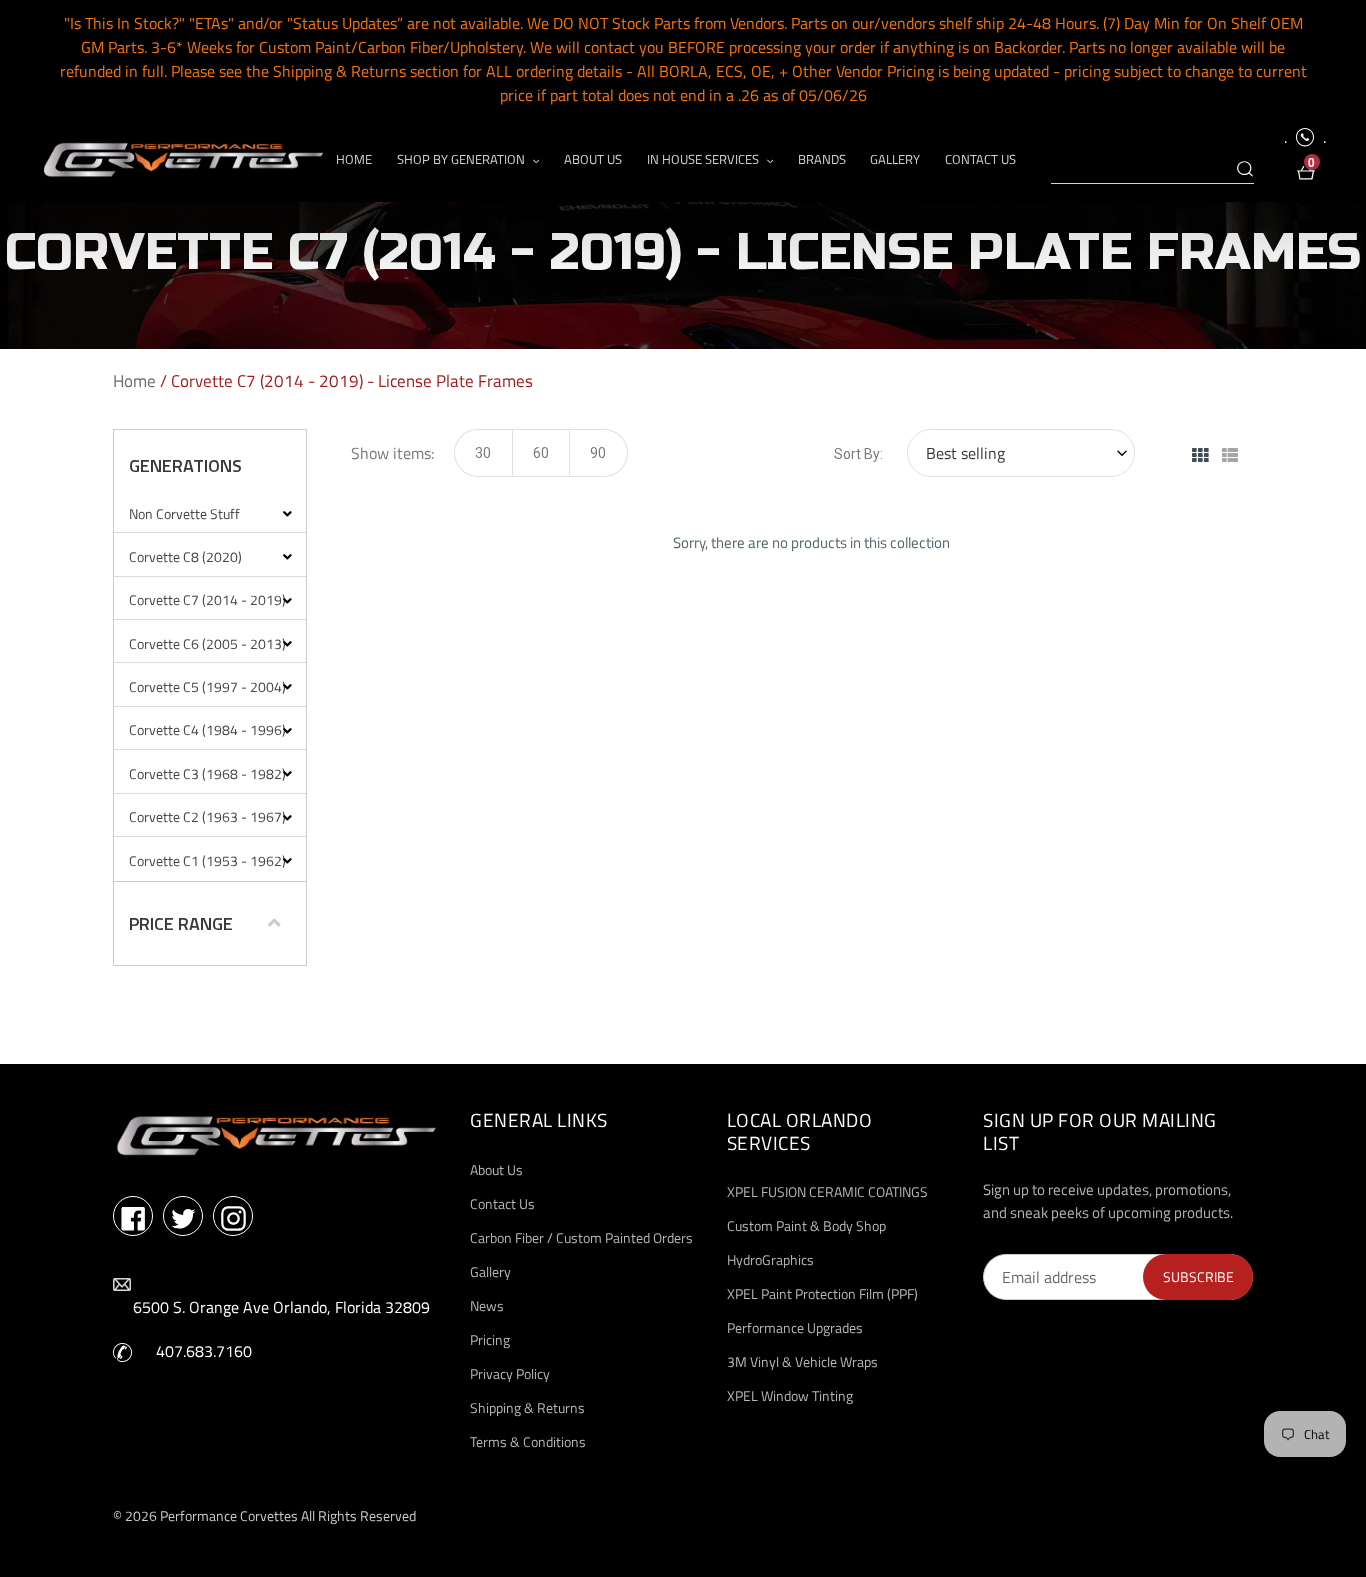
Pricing (490, 1339)
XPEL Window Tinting (790, 1395)
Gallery (490, 1271)
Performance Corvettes (229, 1515)
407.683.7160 (204, 1351)
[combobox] (1152, 170)
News (487, 1305)
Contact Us (502, 1203)
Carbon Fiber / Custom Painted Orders (581, 1237)
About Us (496, 1169)
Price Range (181, 924)
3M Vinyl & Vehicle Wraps (802, 1361)
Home (134, 381)
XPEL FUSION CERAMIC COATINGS (827, 1191)
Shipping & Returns (527, 1407)
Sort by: (858, 454)
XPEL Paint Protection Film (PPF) (822, 1293)
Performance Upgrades (795, 1327)
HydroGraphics (770, 1259)
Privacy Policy (510, 1373)
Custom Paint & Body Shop (806, 1225)
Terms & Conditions (528, 1441)
